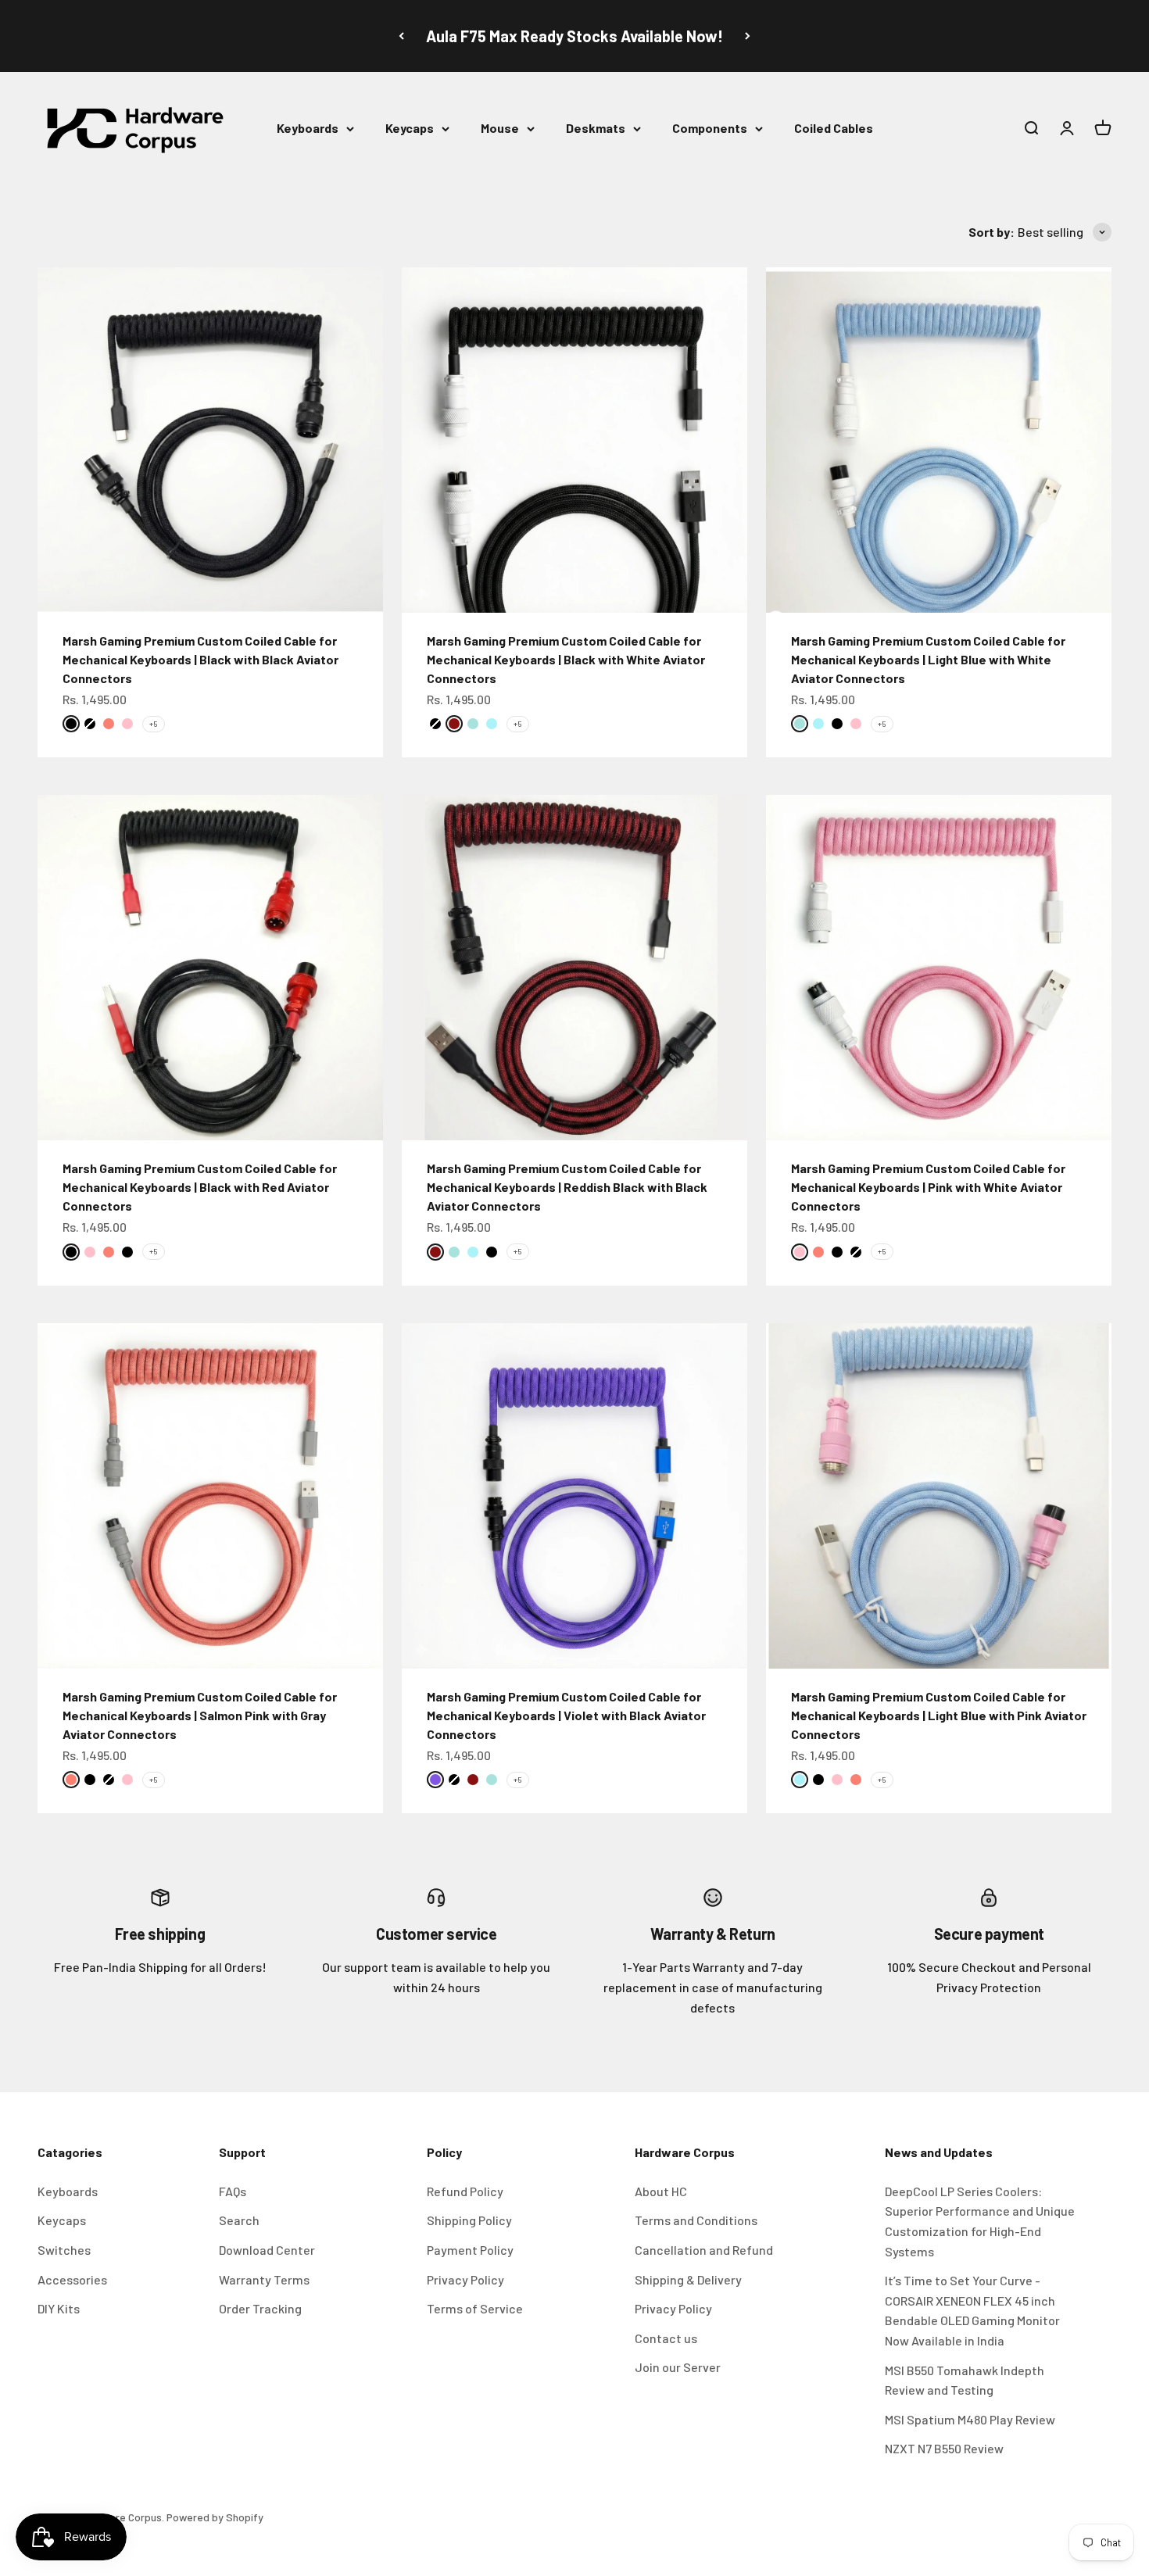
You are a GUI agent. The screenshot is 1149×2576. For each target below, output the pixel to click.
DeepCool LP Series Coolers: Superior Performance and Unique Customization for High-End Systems (980, 2221)
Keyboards (308, 128)
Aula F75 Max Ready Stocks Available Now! (574, 36)
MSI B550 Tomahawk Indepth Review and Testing (965, 2380)
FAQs (233, 2191)
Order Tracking (260, 2308)
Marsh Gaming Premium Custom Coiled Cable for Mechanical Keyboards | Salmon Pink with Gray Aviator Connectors (200, 1715)
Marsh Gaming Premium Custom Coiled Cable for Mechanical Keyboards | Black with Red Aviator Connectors (200, 1187)
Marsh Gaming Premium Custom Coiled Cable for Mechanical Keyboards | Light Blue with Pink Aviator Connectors (939, 1715)
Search (239, 2220)
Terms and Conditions (696, 2220)
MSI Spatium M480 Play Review (970, 2419)
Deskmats (596, 128)
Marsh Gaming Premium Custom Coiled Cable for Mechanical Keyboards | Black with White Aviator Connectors (566, 659)
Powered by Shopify (215, 2517)
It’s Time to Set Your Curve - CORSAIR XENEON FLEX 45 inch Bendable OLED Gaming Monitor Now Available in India (972, 2310)
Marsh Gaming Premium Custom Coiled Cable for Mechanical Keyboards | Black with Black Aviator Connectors (200, 659)
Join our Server (678, 2367)
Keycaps (410, 128)
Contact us (666, 2338)
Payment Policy (470, 2250)
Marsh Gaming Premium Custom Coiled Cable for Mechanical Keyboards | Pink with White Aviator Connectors (928, 1187)
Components (710, 128)
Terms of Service (475, 2308)
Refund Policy (465, 2191)
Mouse (500, 128)
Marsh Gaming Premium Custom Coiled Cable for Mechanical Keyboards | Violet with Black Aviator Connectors (566, 1715)
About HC (661, 2191)
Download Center (267, 2250)
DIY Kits (59, 2308)
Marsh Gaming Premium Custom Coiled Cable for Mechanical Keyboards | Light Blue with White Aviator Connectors (928, 659)
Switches (64, 2250)
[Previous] (401, 36)
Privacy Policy (465, 2279)
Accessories (72, 2279)
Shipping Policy (469, 2220)
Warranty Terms (264, 2279)
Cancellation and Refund (704, 2250)
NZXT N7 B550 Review (944, 2448)
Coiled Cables (834, 128)
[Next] (748, 36)
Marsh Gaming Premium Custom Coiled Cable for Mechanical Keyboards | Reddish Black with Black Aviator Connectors (567, 1187)
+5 (154, 724)
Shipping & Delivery (688, 2279)
